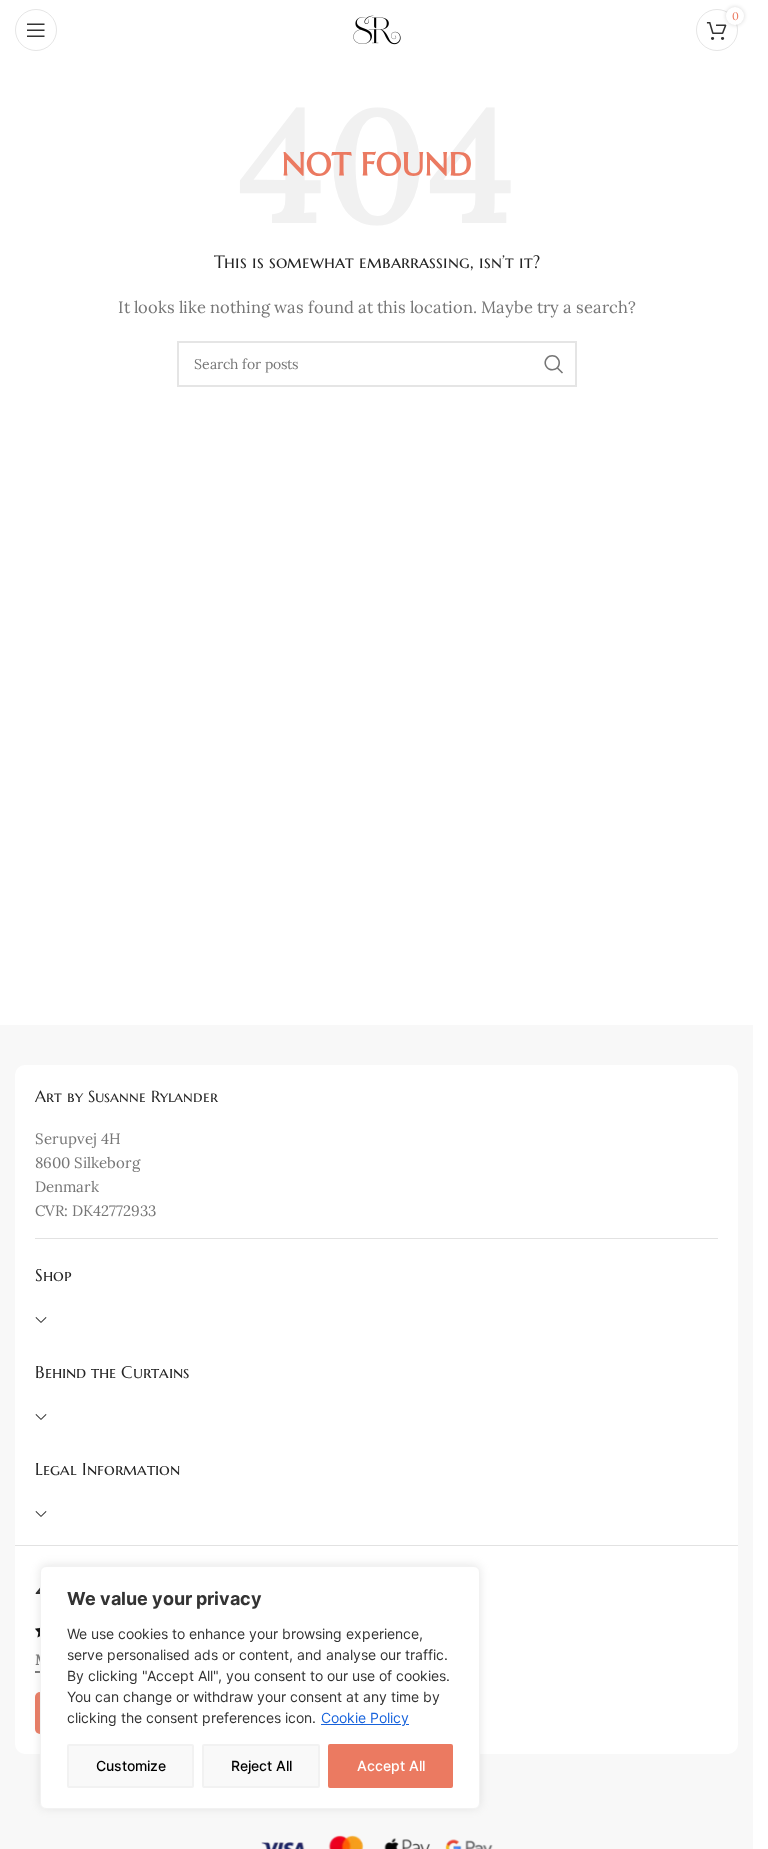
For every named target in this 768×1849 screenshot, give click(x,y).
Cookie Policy (365, 1717)
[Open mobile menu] (36, 30)
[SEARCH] (554, 364)
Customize (131, 1765)
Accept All (391, 1765)
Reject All (261, 1765)
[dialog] (260, 1687)
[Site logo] (377, 28)
